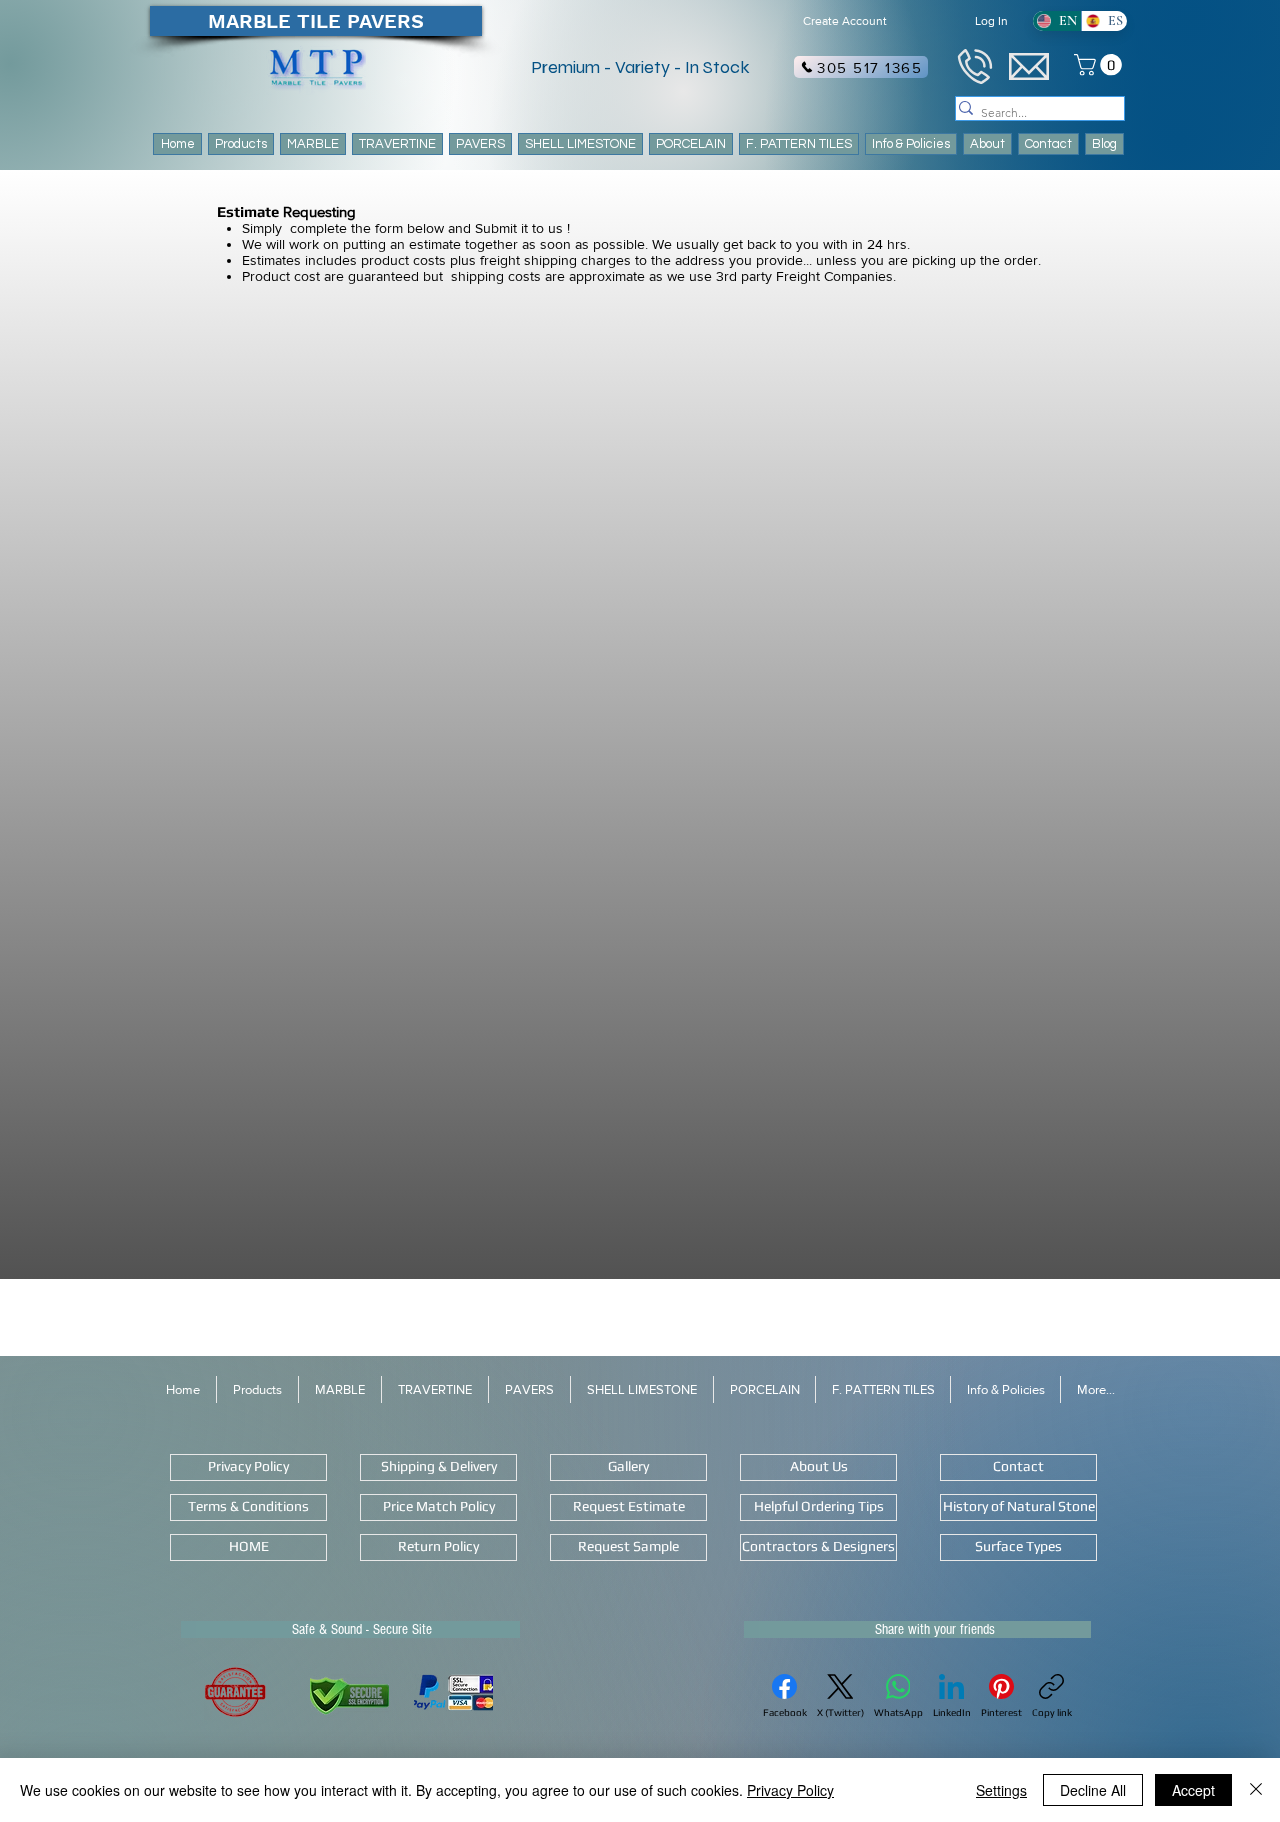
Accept (1193, 1790)
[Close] (1256, 1790)
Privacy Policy (790, 1790)
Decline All (1093, 1790)
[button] (799, 144)
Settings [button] (1001, 1790)
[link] (1100, 65)
